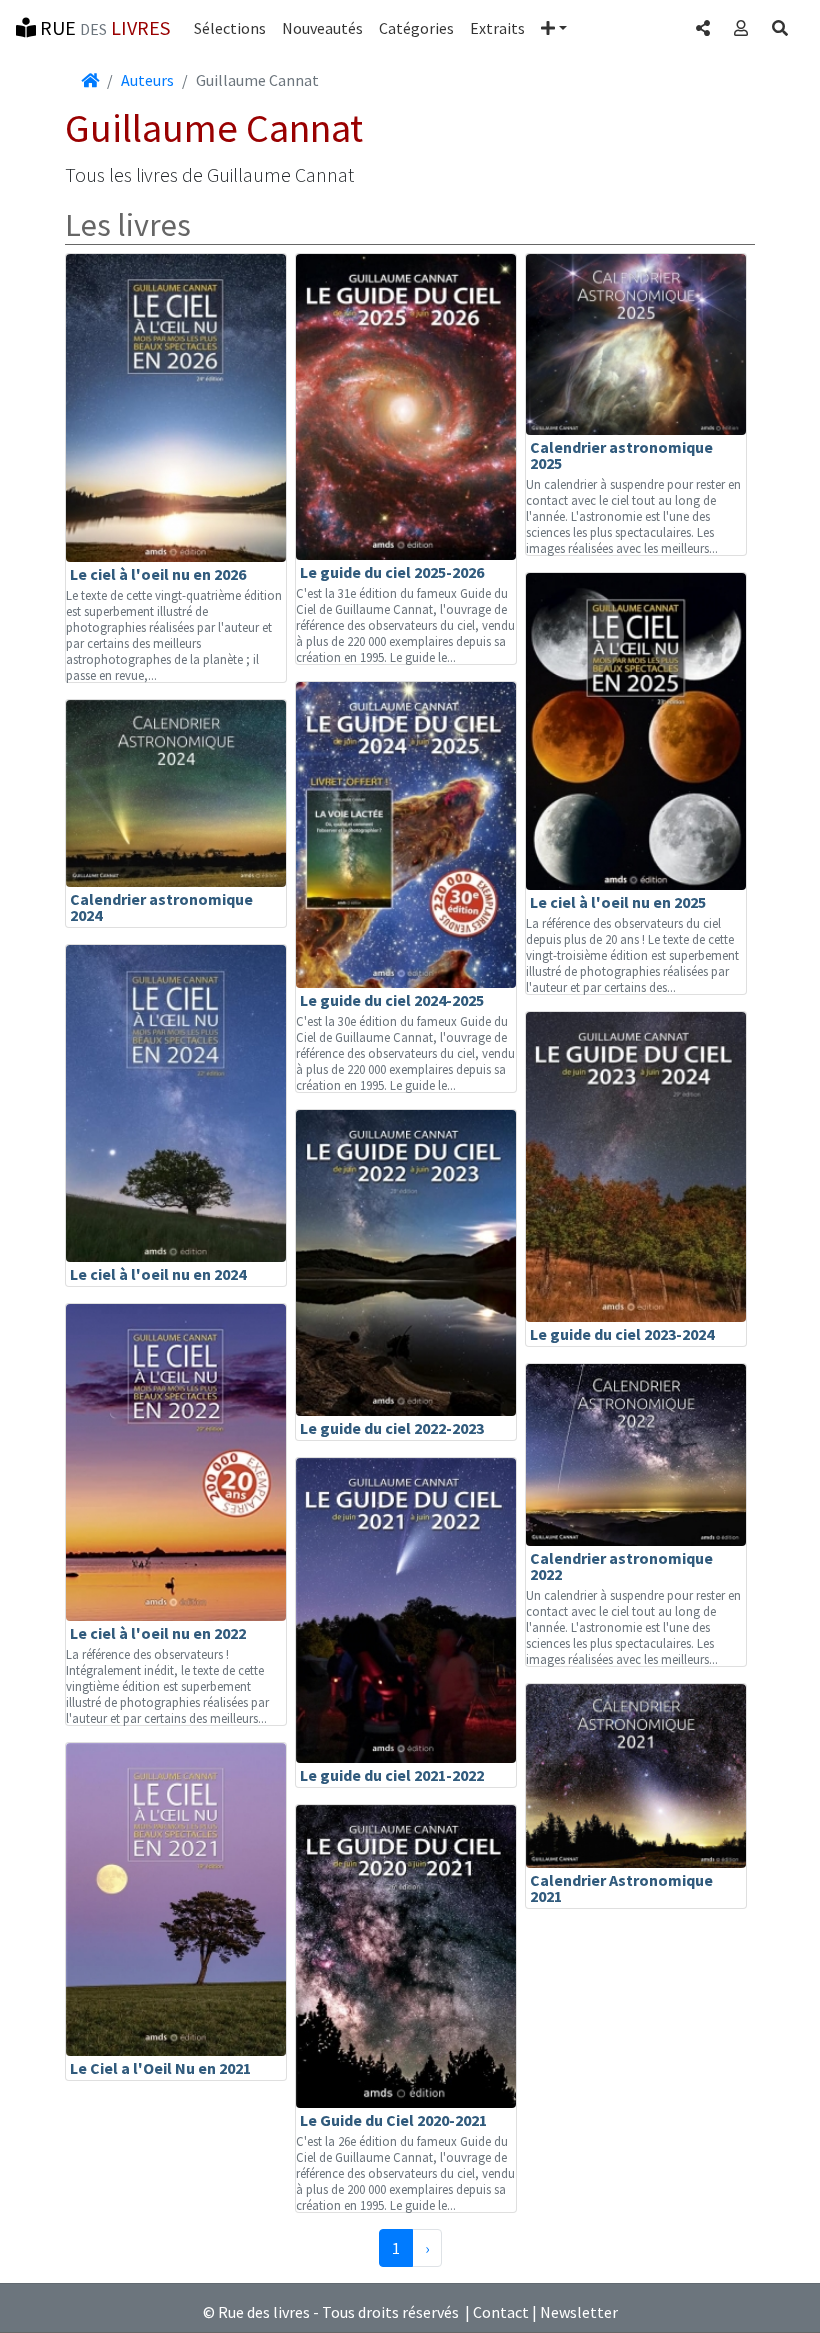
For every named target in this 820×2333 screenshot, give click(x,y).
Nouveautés (322, 28)
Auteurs (147, 80)
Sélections (230, 28)
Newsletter (579, 2312)
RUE (103, 27)
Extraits (497, 28)
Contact (501, 2312)
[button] (554, 28)
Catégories (416, 28)
